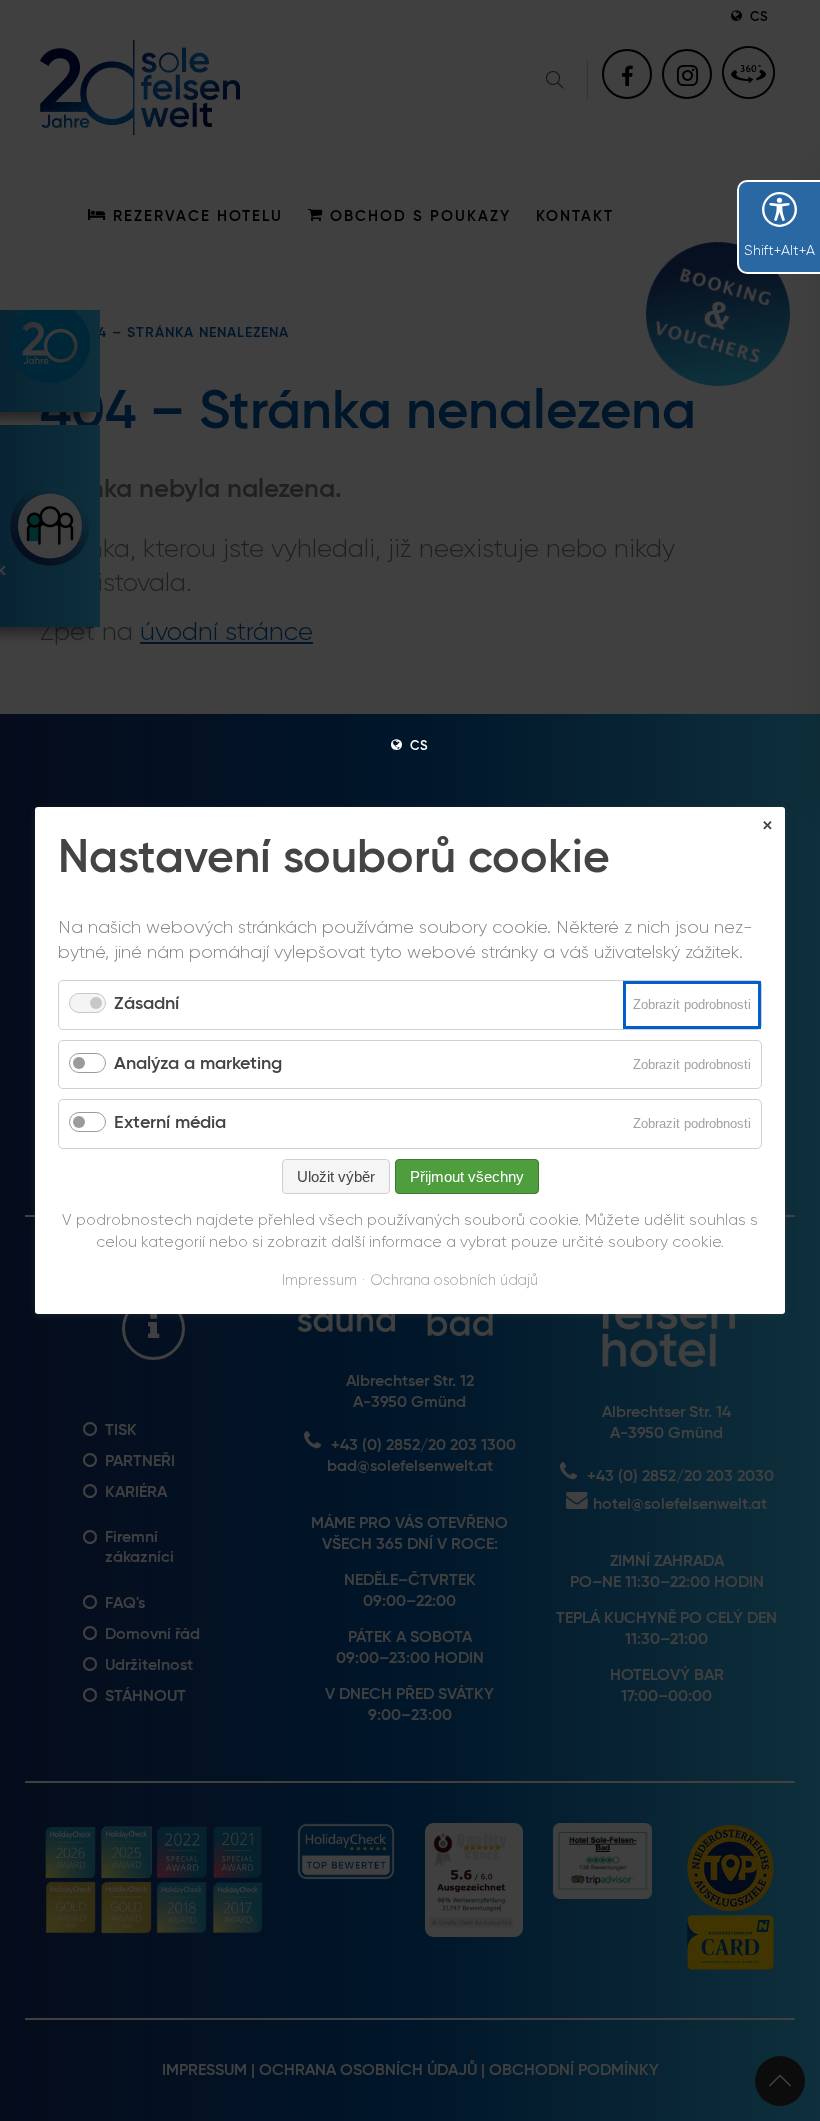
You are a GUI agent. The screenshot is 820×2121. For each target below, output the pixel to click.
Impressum (319, 1280)
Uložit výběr (336, 1176)
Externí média (170, 1123)
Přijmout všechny (467, 1176)
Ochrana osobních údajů (454, 1280)
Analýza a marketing (198, 1064)
